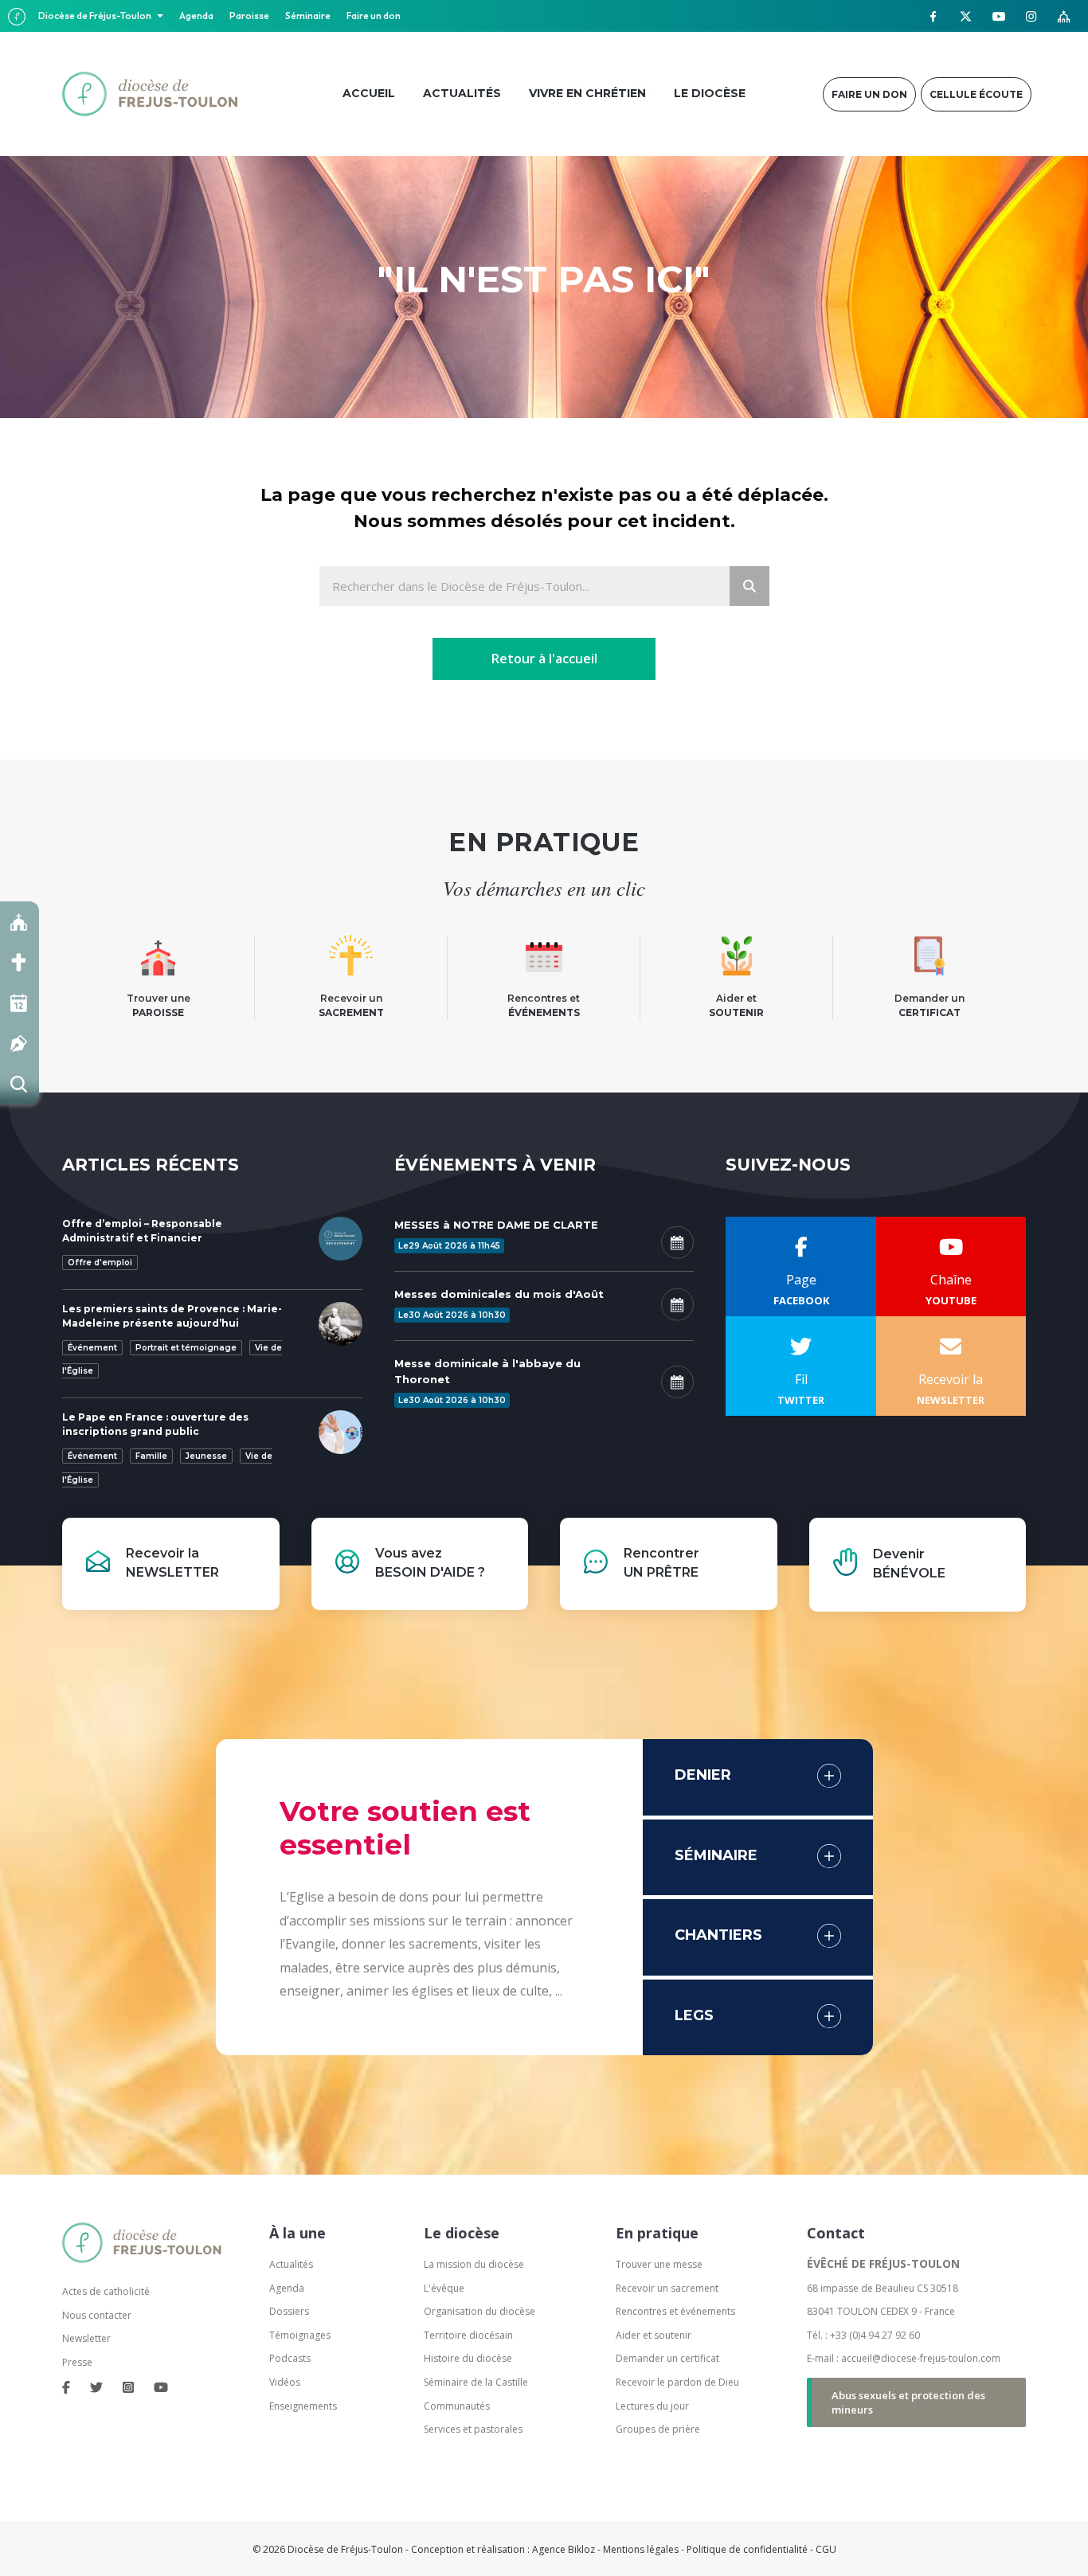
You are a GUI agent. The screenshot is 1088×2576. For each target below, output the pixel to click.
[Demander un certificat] (20, 1044)
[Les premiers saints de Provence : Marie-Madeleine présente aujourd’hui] (340, 1323)
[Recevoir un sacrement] (20, 962)
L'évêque (444, 2288)
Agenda (196, 16)
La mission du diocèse (474, 2264)
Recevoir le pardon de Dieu (677, 2382)
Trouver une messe (659, 2264)
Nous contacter (97, 2315)
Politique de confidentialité (747, 2549)
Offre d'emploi (100, 1263)
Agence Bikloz (564, 2549)
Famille (151, 1456)
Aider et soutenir (654, 2335)
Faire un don (374, 16)
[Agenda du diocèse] (20, 1003)
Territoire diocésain (468, 2335)
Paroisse (249, 16)
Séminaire (308, 16)
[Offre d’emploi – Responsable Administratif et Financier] (340, 1237)
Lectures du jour (652, 2406)
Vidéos (285, 2382)
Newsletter (86, 2338)
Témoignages (300, 2335)
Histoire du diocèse (468, 2358)
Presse (77, 2362)
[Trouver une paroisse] (20, 922)
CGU (826, 2549)
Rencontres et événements (675, 2311)
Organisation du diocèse (479, 2311)
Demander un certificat (667, 2358)
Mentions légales (641, 2549)
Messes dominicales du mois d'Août (499, 1294)
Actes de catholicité (106, 2291)
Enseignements (304, 2406)
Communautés (457, 2406)
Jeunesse (206, 1456)
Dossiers (289, 2311)
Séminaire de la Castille (476, 2382)
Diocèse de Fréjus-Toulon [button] (96, 16)
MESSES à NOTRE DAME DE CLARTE (496, 1225)
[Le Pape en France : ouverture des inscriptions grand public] (340, 1431)
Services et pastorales (473, 2429)
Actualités (291, 2264)
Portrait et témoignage (186, 1348)
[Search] (749, 586)
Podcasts (290, 2358)
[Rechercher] (20, 1084)
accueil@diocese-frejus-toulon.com (921, 2358)
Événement (92, 1348)
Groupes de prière (658, 2429)
